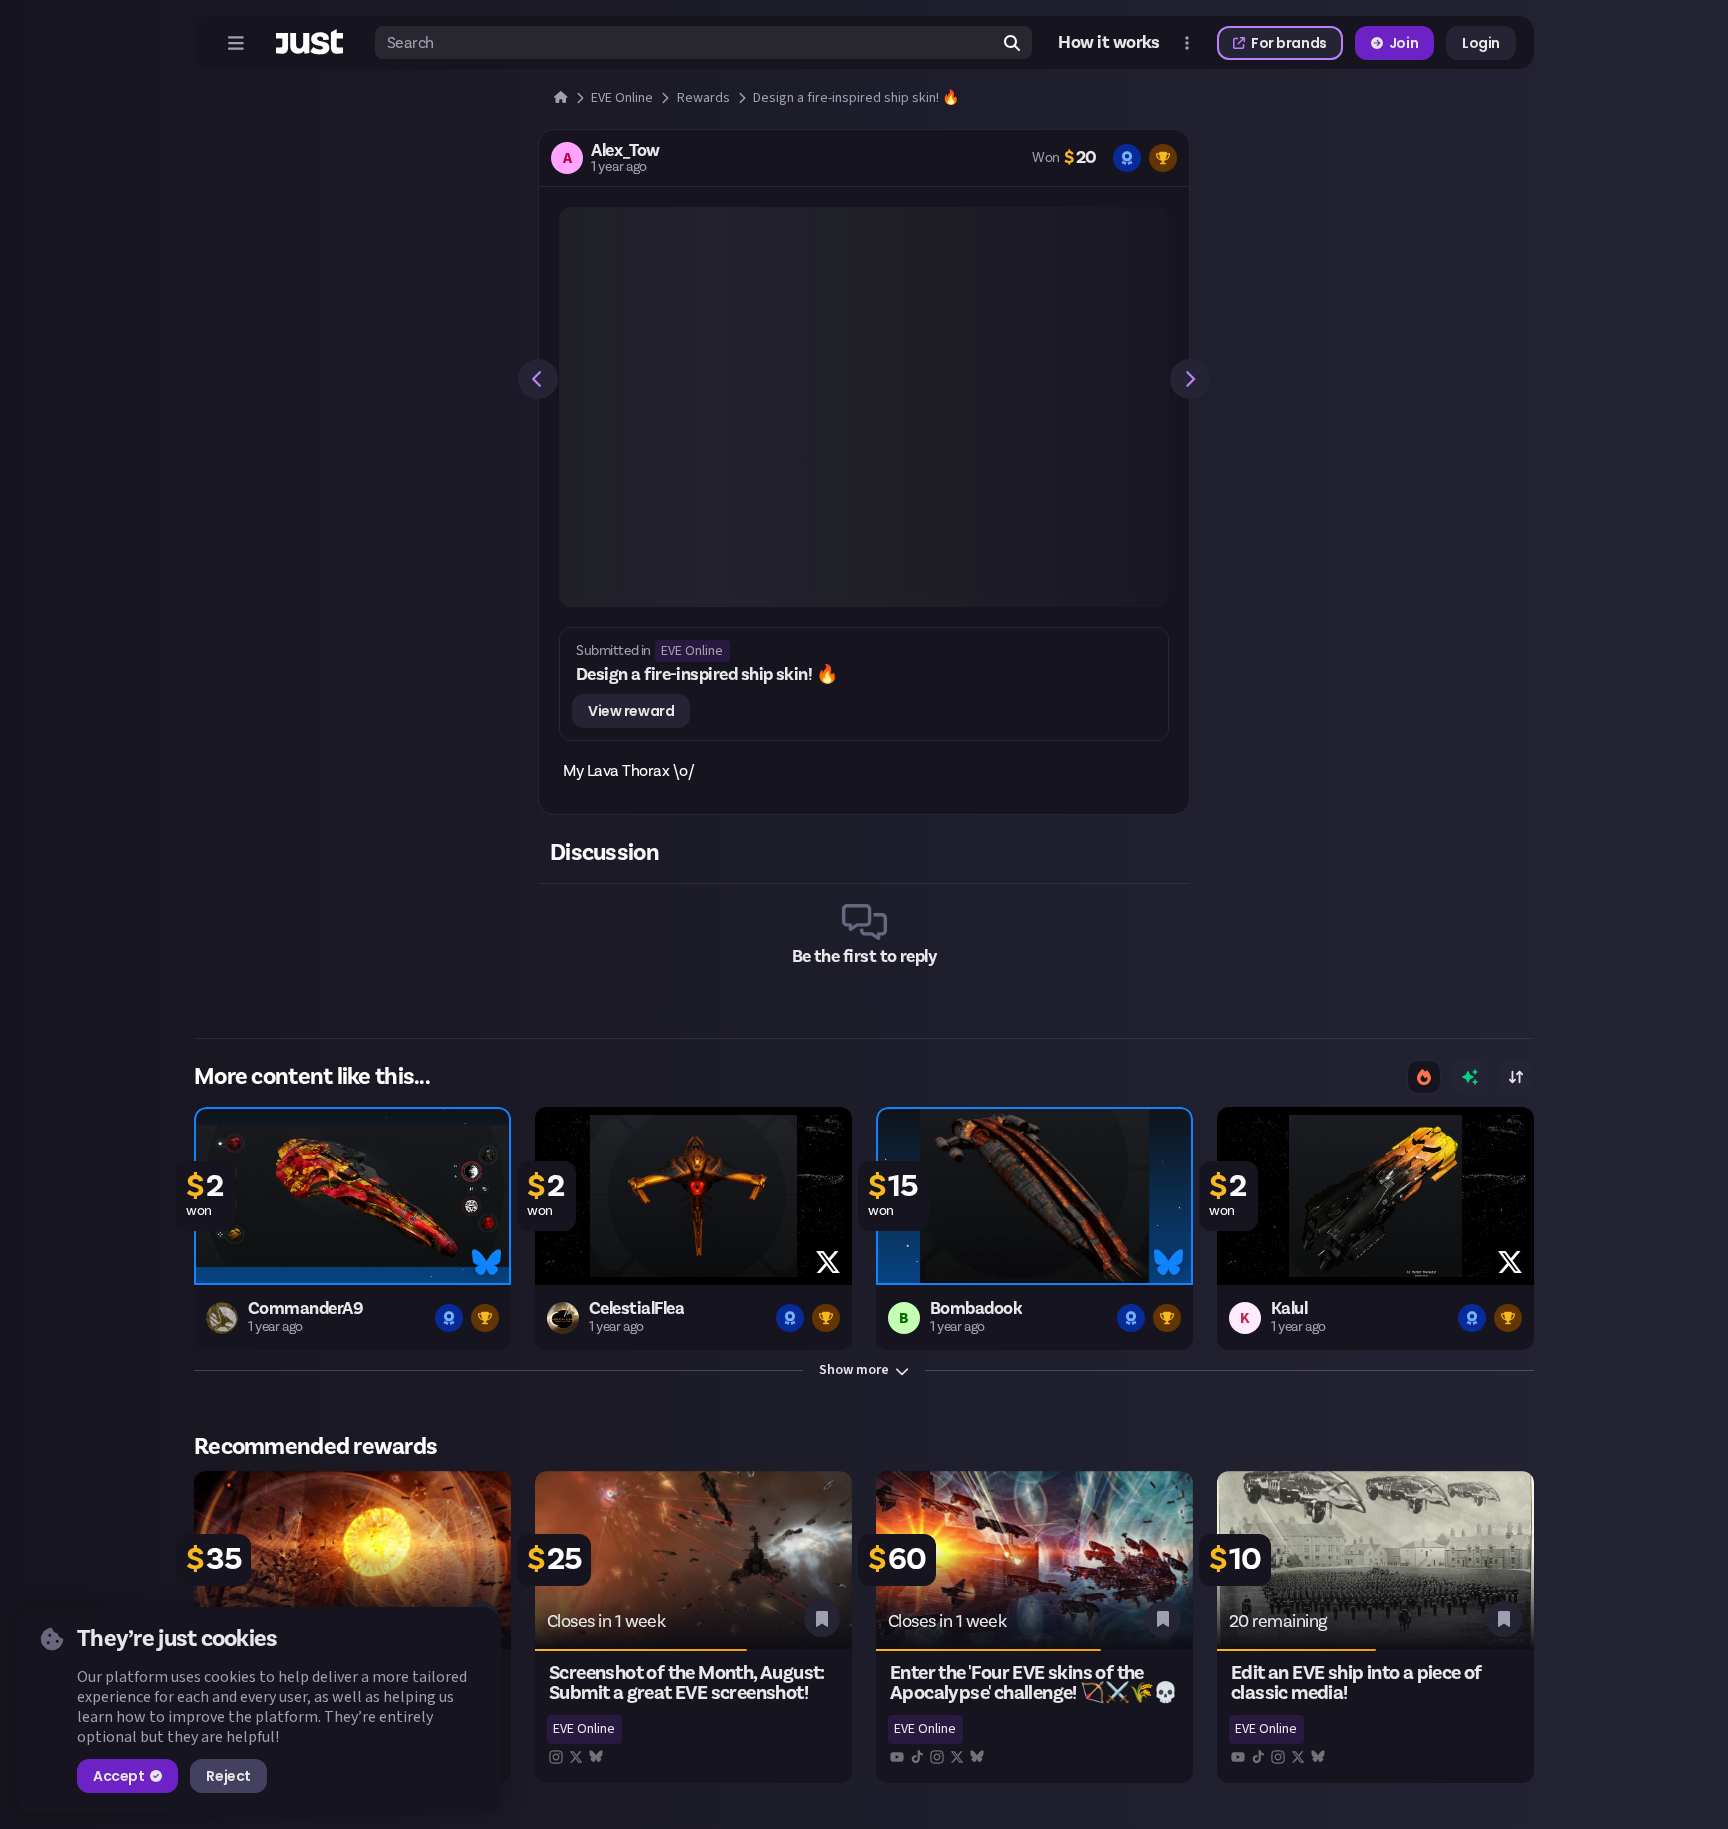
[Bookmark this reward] (822, 1619)
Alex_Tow (625, 151)
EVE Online (692, 651)
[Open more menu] (1187, 43)
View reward (631, 711)
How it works (1109, 43)
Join (1403, 43)
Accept (118, 1776)
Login (1481, 43)
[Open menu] (236, 43)
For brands (1289, 43)
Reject (228, 1776)
